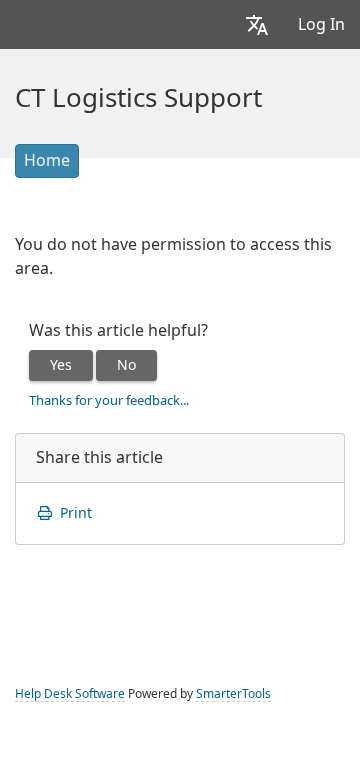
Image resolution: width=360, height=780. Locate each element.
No (126, 365)
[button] (257, 24)
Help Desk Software (70, 694)
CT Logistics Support (138, 98)
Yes (61, 365)
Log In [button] (321, 24)
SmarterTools (233, 694)
